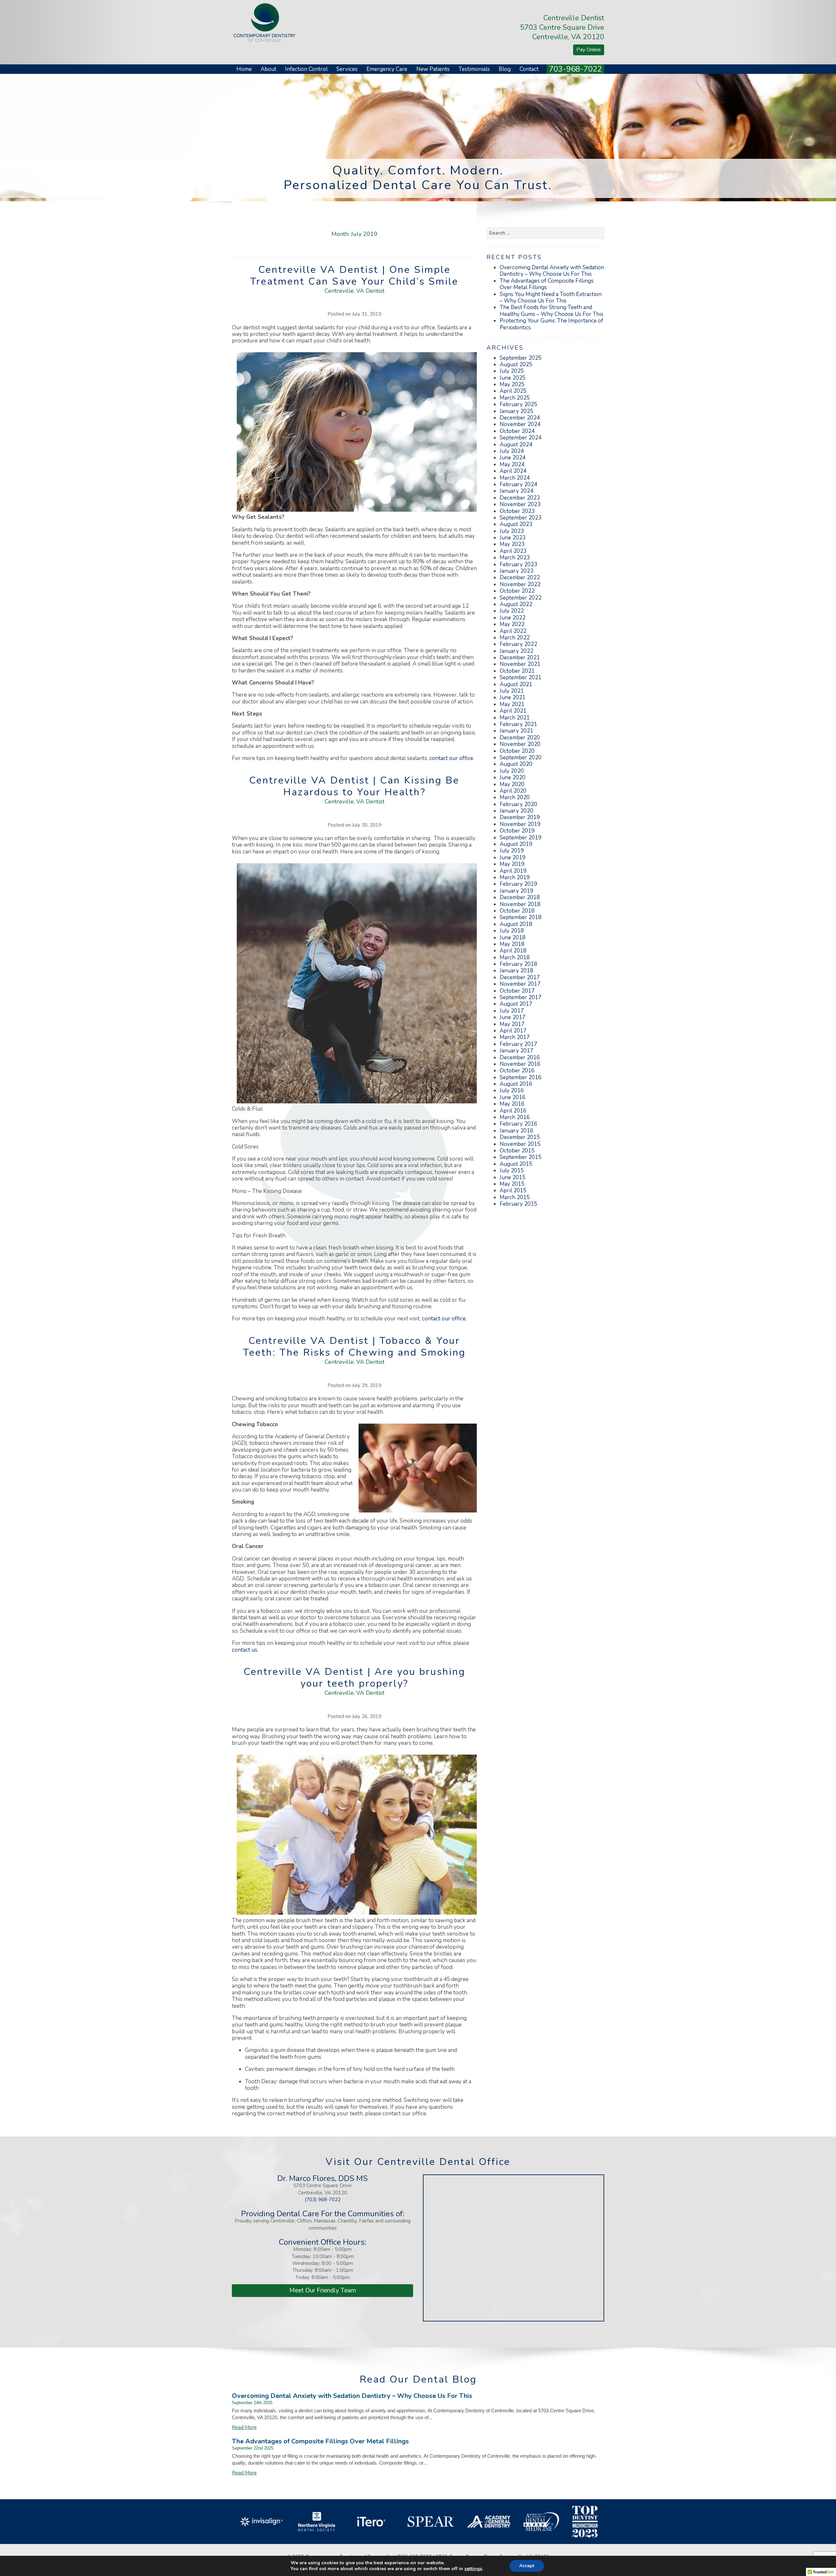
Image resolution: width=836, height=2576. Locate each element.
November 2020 (520, 744)
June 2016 (513, 1097)
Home (244, 69)
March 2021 (515, 718)
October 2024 (517, 431)
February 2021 (518, 724)
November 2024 (520, 424)
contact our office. (444, 1319)
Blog (505, 69)
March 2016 (515, 1117)
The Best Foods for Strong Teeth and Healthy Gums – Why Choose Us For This (552, 311)
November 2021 (520, 664)
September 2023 (521, 518)
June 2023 (513, 538)
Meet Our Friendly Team (323, 2290)
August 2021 (516, 684)
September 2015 (521, 1157)
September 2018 (521, 917)
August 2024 (516, 445)
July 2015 (512, 1171)
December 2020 (520, 738)
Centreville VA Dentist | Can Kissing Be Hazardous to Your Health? (354, 786)
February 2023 (518, 564)
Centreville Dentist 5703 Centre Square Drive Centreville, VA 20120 (562, 27)
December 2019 (520, 817)
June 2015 (513, 1177)
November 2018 (520, 904)
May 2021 (512, 704)
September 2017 (521, 997)
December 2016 (520, 1057)
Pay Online (589, 50)
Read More (244, 2427)
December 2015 (520, 1137)
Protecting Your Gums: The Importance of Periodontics (551, 324)
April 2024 (513, 471)
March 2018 (515, 958)
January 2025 (516, 411)
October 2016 (517, 1071)
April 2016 (513, 1111)
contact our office (451, 758)
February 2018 (518, 964)
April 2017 (513, 1031)
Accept (527, 2566)
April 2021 (513, 711)
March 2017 (515, 1037)
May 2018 (512, 944)
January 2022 (516, 651)
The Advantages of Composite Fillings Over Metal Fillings (547, 284)
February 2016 (518, 1124)
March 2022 (515, 638)
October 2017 (517, 991)
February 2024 (518, 484)
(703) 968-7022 (323, 2200)
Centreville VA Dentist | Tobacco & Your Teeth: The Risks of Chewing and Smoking (354, 1347)
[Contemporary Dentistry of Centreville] (265, 22)
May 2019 (512, 864)
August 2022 (516, 604)
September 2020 (521, 758)
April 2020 (513, 791)
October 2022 (517, 591)
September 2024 (521, 438)
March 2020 (515, 797)
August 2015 (516, 1164)
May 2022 (512, 624)
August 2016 (516, 1084)
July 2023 (512, 531)
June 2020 (513, 777)
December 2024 (520, 418)
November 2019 (520, 824)
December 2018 (520, 897)
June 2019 (513, 858)
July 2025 (512, 371)
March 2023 (515, 558)
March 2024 (515, 478)
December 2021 (520, 658)
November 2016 (520, 1064)
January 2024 (516, 491)
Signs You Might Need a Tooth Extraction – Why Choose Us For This (551, 297)
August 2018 (516, 924)
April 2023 (513, 551)
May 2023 (512, 544)
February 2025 (518, 404)
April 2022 (513, 631)
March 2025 (515, 398)
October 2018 (517, 911)
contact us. (245, 1650)
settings (473, 2569)
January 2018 (516, 971)
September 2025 (521, 358)
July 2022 (512, 611)
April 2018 (513, 951)
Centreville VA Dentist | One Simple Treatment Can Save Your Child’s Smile (354, 276)
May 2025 (512, 384)
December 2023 (520, 498)
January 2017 (516, 1051)
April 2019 (513, 871)
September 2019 (521, 838)
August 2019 (516, 844)
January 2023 (516, 571)
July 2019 (512, 851)
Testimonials (474, 69)
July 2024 (512, 451)
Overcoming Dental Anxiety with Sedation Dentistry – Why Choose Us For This (552, 271)
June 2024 (513, 458)
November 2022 (520, 584)
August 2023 (516, 524)
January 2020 (516, 811)
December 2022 (520, 578)
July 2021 (512, 691)
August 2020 (516, 764)
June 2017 (513, 1017)
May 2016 (512, 1104)
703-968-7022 (575, 69)
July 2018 (512, 931)
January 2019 (516, 891)
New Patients (433, 69)
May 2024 (512, 464)
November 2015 (520, 1144)
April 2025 (513, 391)
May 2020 (512, 784)
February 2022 (518, 644)
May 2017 (512, 1024)
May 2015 (512, 1184)
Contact (529, 69)
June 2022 (513, 618)
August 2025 (516, 364)
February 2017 (518, 1044)
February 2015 (518, 1204)
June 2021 (513, 697)
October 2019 (517, 831)
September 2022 (521, 598)
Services (347, 69)
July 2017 (512, 1011)
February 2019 (518, 884)
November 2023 (520, 504)
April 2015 (513, 1190)
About (268, 69)
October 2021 (517, 671)
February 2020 (518, 804)
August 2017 (516, 1004)
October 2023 (517, 511)
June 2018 (513, 938)
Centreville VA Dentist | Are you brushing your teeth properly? (354, 1678)
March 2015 (515, 1197)
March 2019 (515, 877)
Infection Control (306, 69)
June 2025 (513, 378)
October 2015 (517, 1151)
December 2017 (520, 977)
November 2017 (520, 984)
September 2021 (521, 677)
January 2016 (516, 1131)
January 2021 (516, 731)
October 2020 (517, 751)
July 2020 (512, 771)
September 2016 (521, 1077)
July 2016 (512, 1090)
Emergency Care (387, 69)
